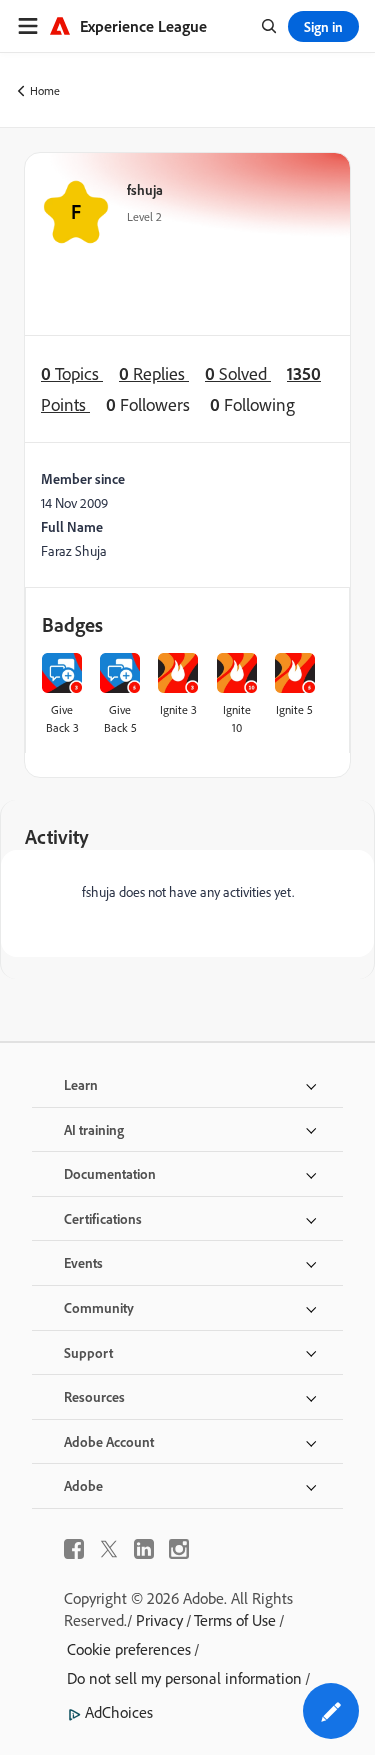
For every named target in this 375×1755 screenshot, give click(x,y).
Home (45, 90)
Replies (154, 373)
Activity (57, 836)
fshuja (145, 189)
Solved (238, 373)
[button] (331, 1711)
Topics (72, 373)
